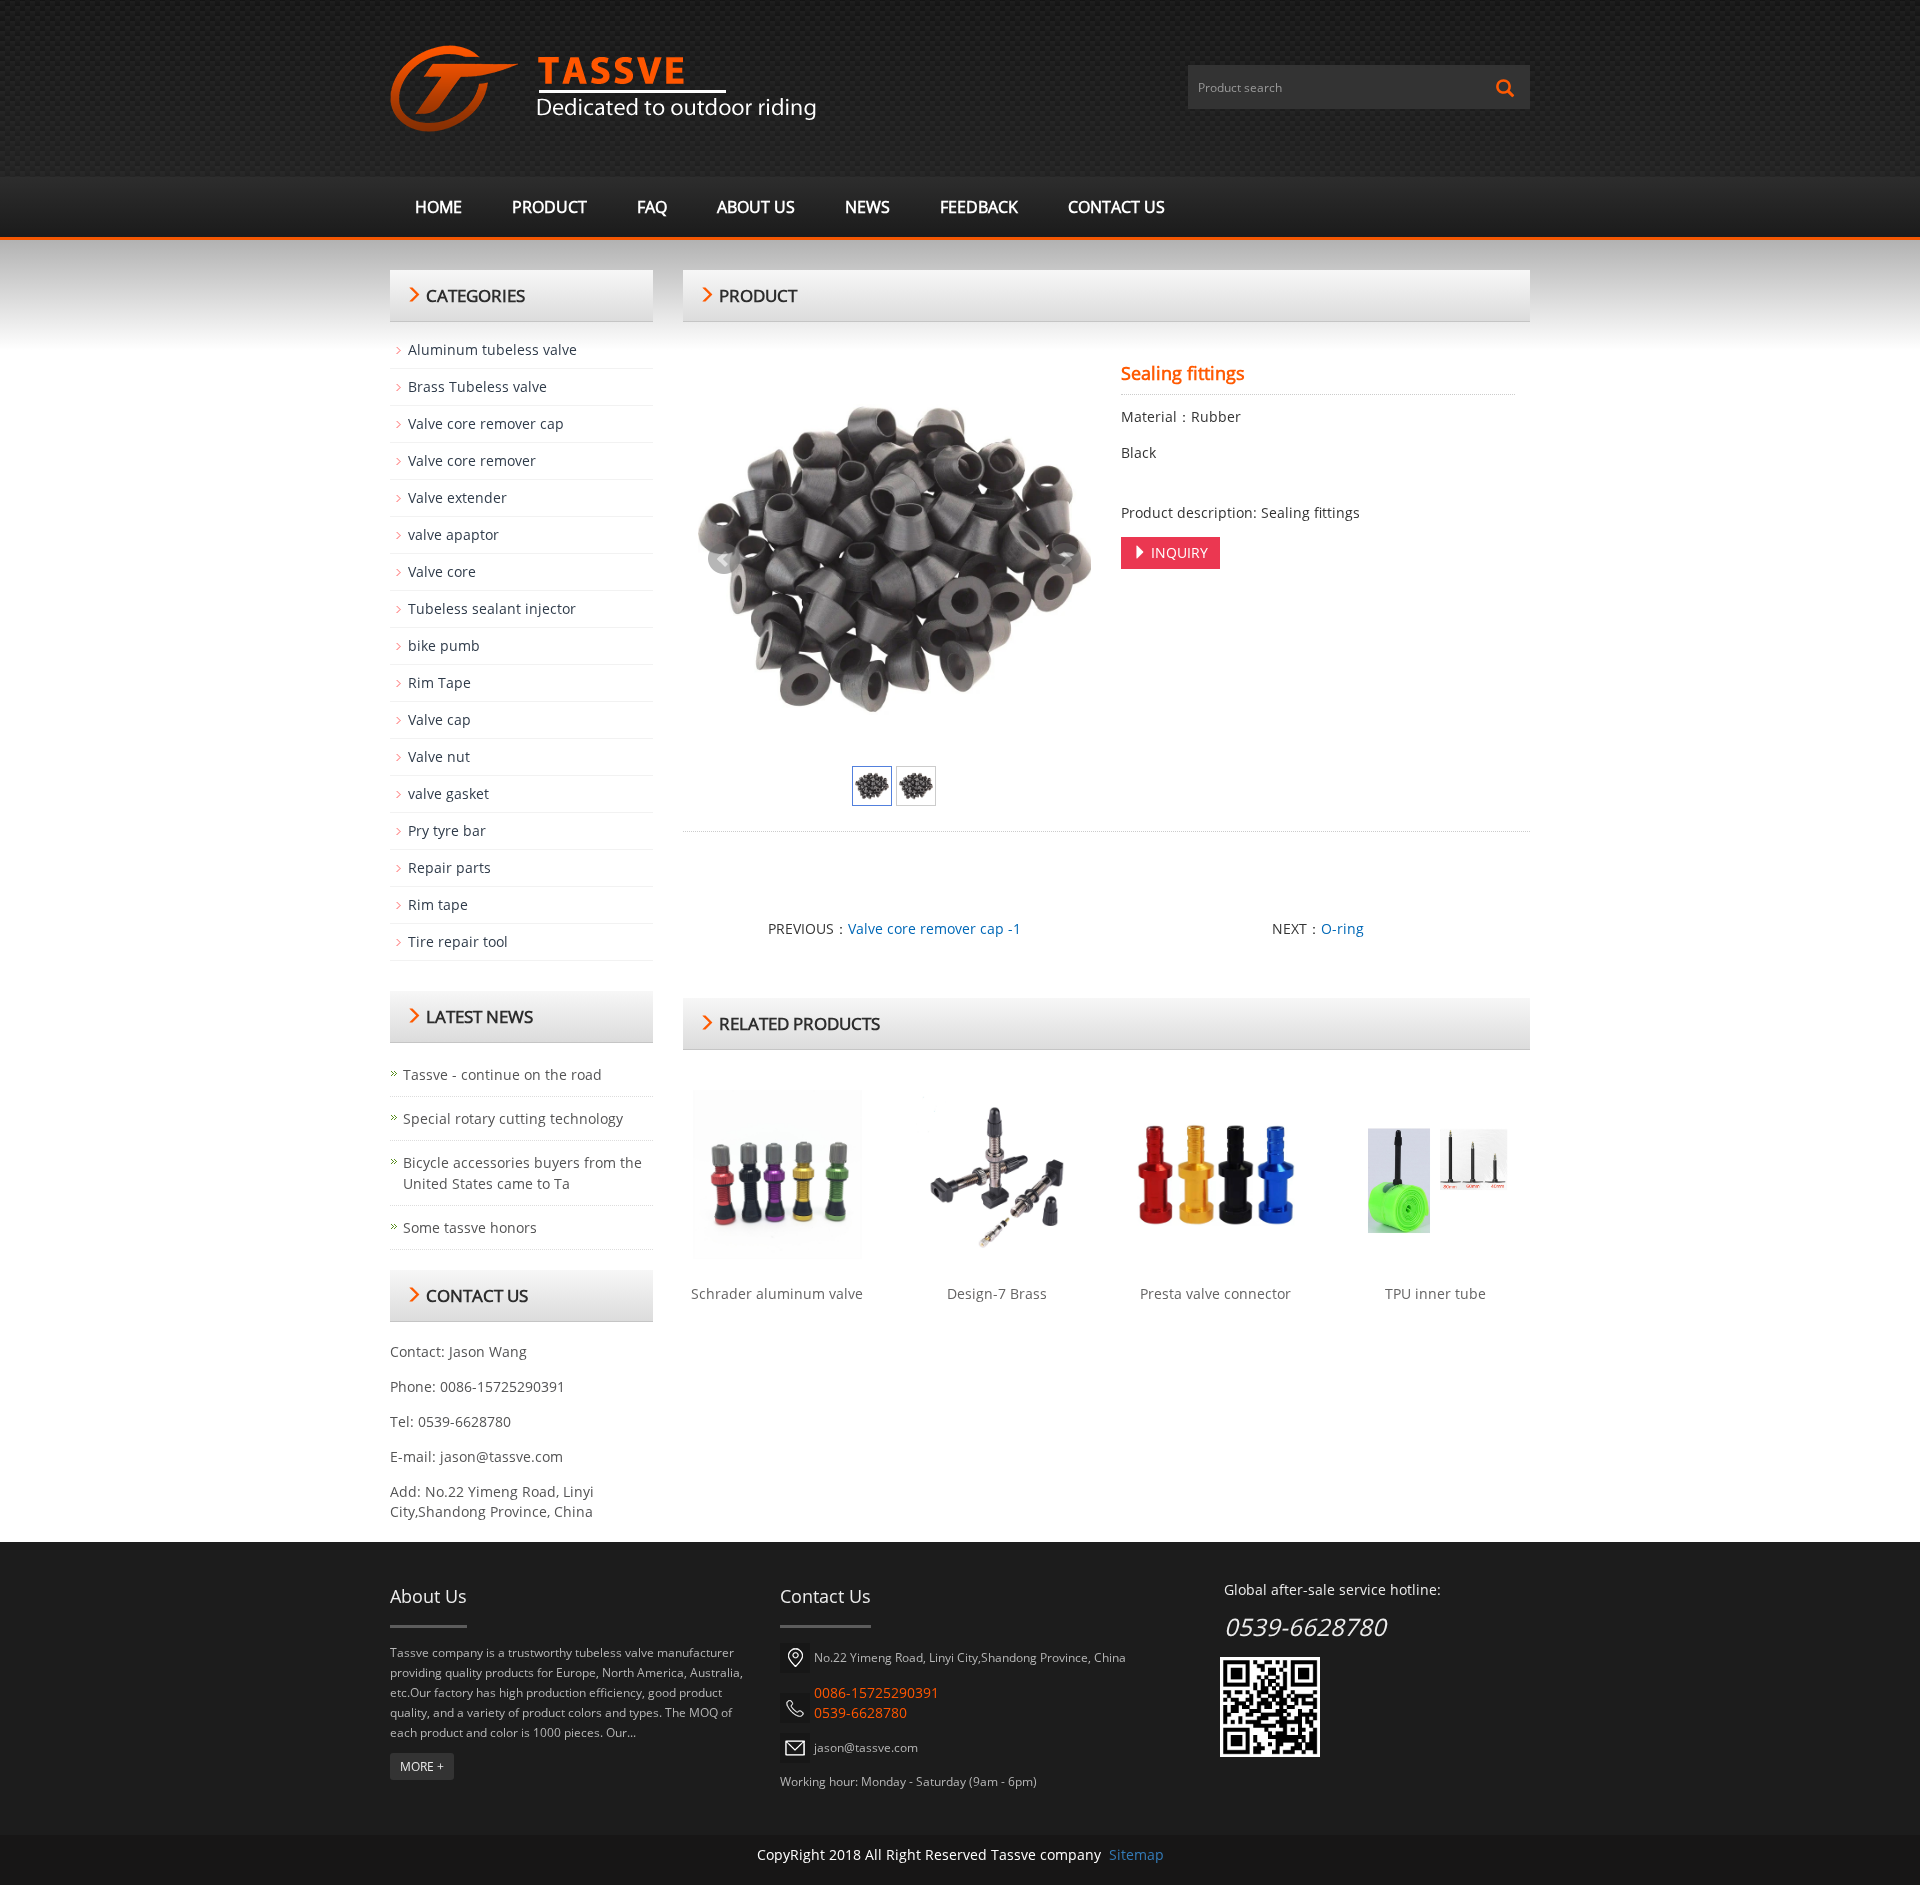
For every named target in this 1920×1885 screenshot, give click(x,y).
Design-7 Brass (997, 1293)
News (867, 207)
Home (438, 207)
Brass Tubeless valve (477, 386)
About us (756, 207)
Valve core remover (472, 460)
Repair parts (449, 867)
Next (1065, 559)
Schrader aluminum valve (777, 1293)
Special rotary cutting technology (513, 1118)
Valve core (442, 571)
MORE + (422, 1766)
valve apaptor (453, 534)
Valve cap (439, 719)
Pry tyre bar (447, 830)
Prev (724, 559)
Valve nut (439, 756)
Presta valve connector (1215, 1293)
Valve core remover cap (486, 423)
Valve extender (457, 497)
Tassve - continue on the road (502, 1074)
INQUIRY (1177, 552)
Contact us (1116, 207)
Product (549, 207)
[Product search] (1505, 88)
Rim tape (438, 904)
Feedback (979, 207)
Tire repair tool (458, 941)
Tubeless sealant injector (492, 608)
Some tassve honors (470, 1227)
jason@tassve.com (501, 1456)
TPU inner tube (1435, 1293)
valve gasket (448, 793)
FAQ (652, 207)
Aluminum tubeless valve (492, 349)
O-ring (1342, 928)
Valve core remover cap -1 (934, 928)
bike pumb (444, 645)
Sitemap (1136, 1854)
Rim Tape (439, 682)
